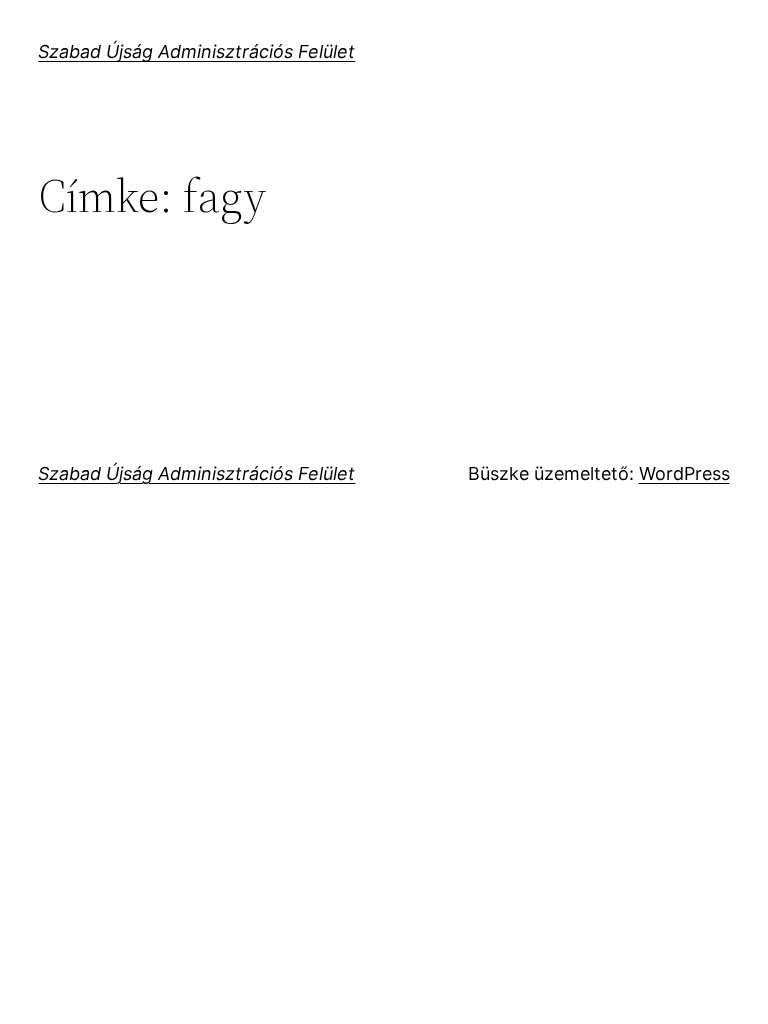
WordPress (684, 473)
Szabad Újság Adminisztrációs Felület (196, 51)
